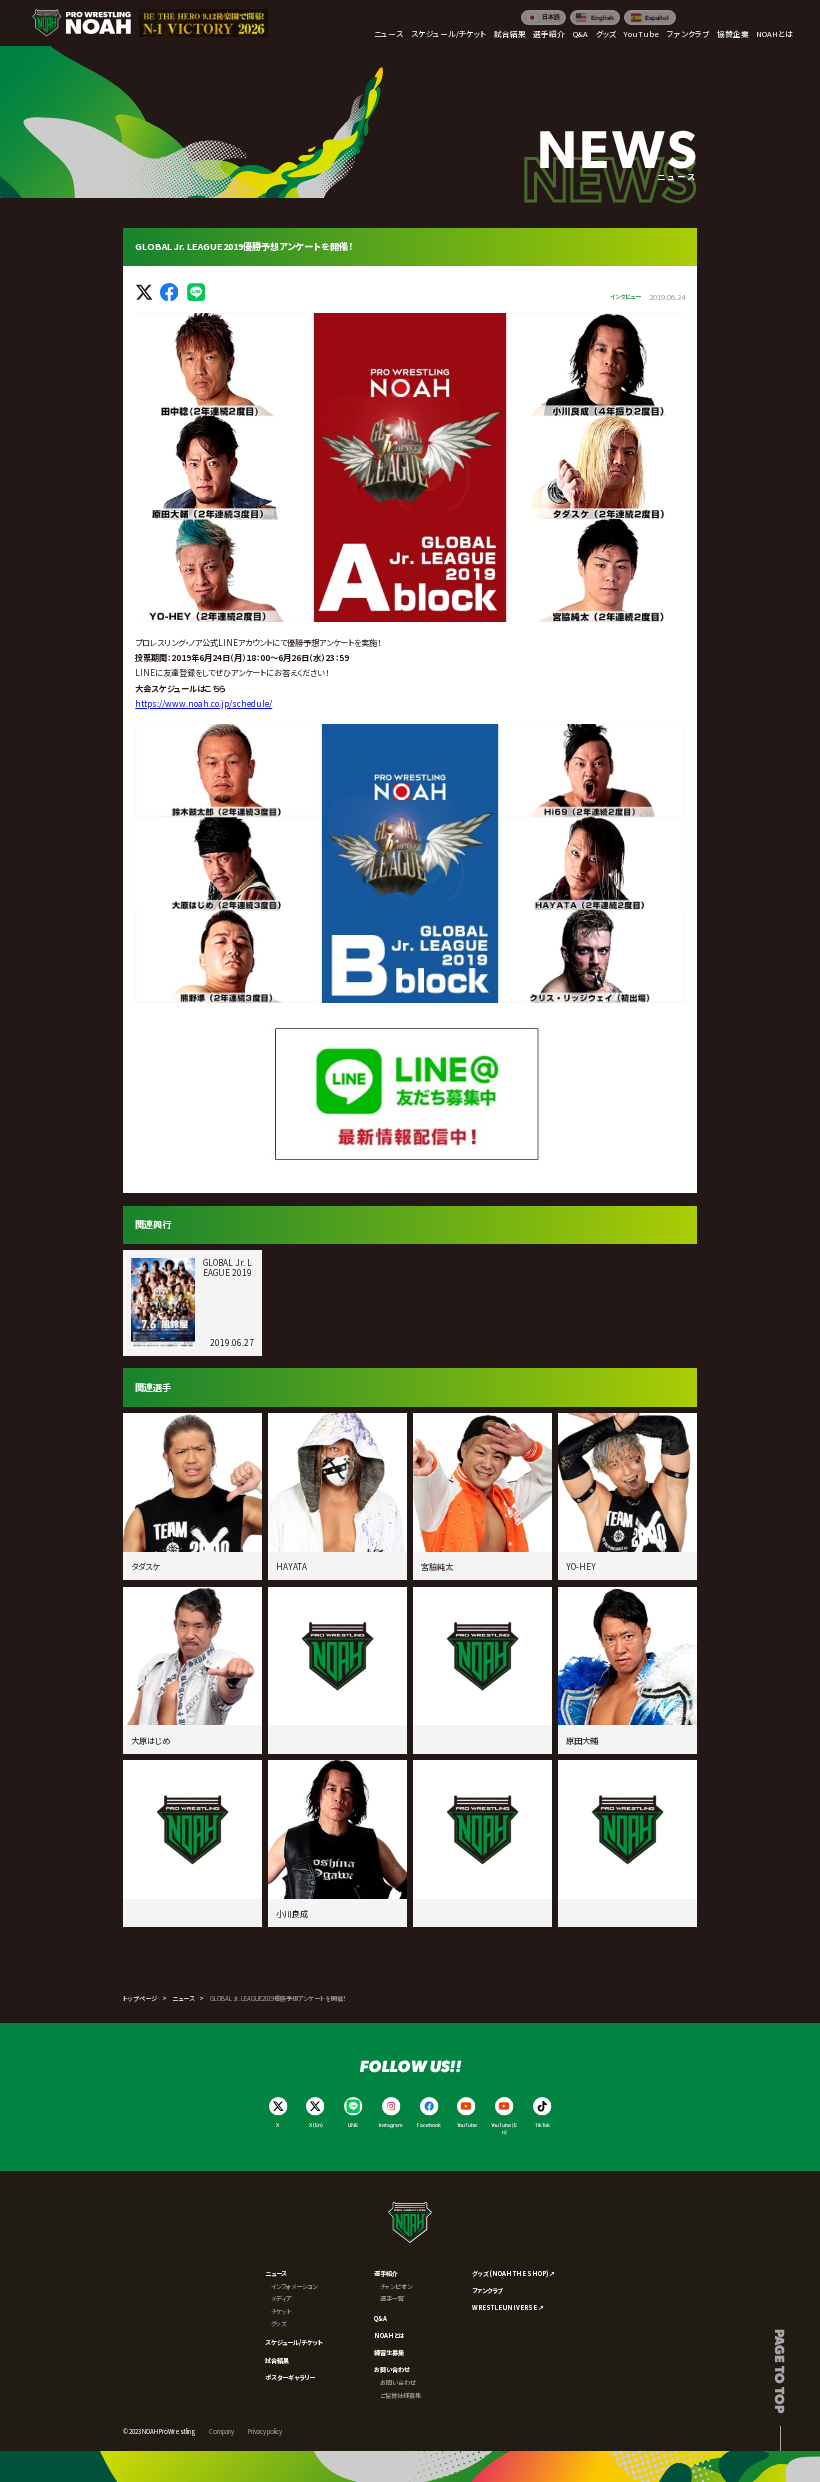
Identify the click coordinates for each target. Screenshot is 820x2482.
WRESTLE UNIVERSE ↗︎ (508, 2307)
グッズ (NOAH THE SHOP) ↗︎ (513, 2273)
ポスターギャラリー (290, 2377)
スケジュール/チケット (294, 2342)
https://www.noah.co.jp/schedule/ (203, 703)
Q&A (380, 2318)
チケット (281, 2311)
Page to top (780, 2371)
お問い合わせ (392, 2369)
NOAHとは (389, 2335)
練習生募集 (389, 2352)
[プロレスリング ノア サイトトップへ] (81, 23)
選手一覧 (392, 2298)
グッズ (279, 2323)
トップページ (140, 1998)
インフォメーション (294, 2286)
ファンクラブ (487, 2290)
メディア (281, 2298)
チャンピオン (396, 2286)
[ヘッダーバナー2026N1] (203, 23)
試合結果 (277, 2360)
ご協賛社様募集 (400, 2395)
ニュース (183, 1998)
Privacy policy (265, 2431)
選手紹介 (386, 2273)
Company (221, 2431)
